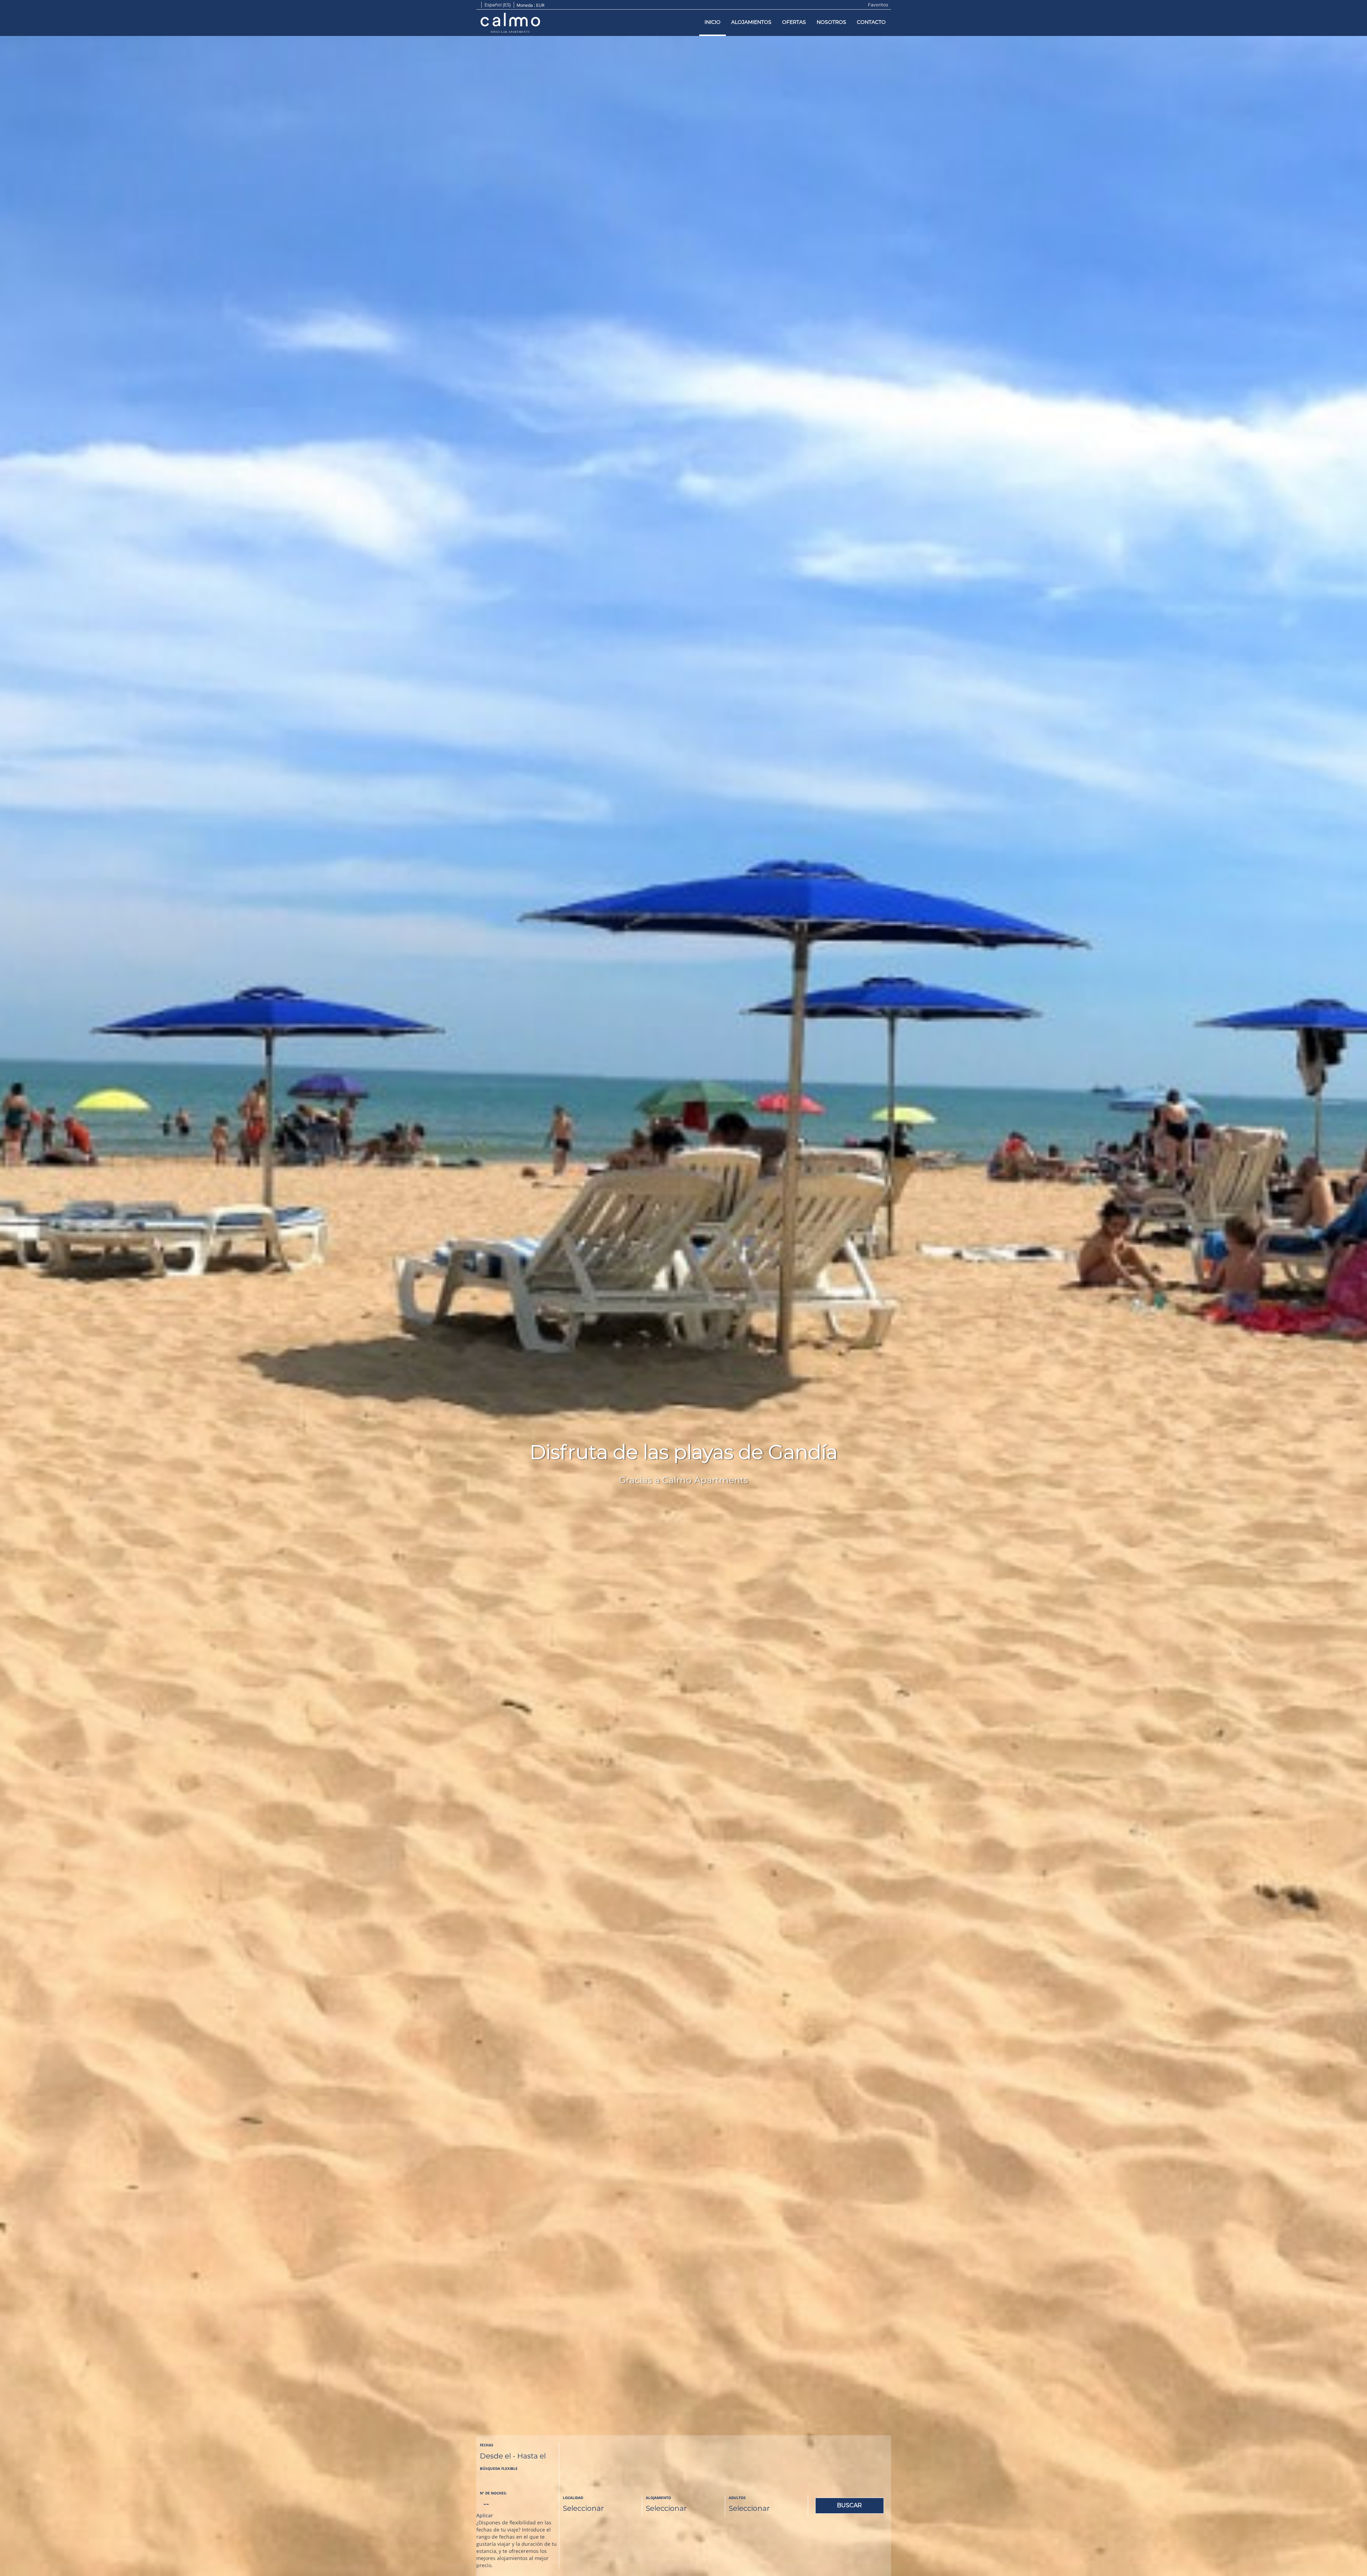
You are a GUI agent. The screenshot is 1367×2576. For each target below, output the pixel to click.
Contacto (871, 22)
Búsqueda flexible (499, 2468)
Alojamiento (658, 2498)
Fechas (487, 2445)
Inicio (713, 22)
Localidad (573, 2498)
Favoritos (878, 5)
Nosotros (831, 22)
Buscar (849, 2505)
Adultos (737, 2498)
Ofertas (794, 22)
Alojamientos (751, 22)
